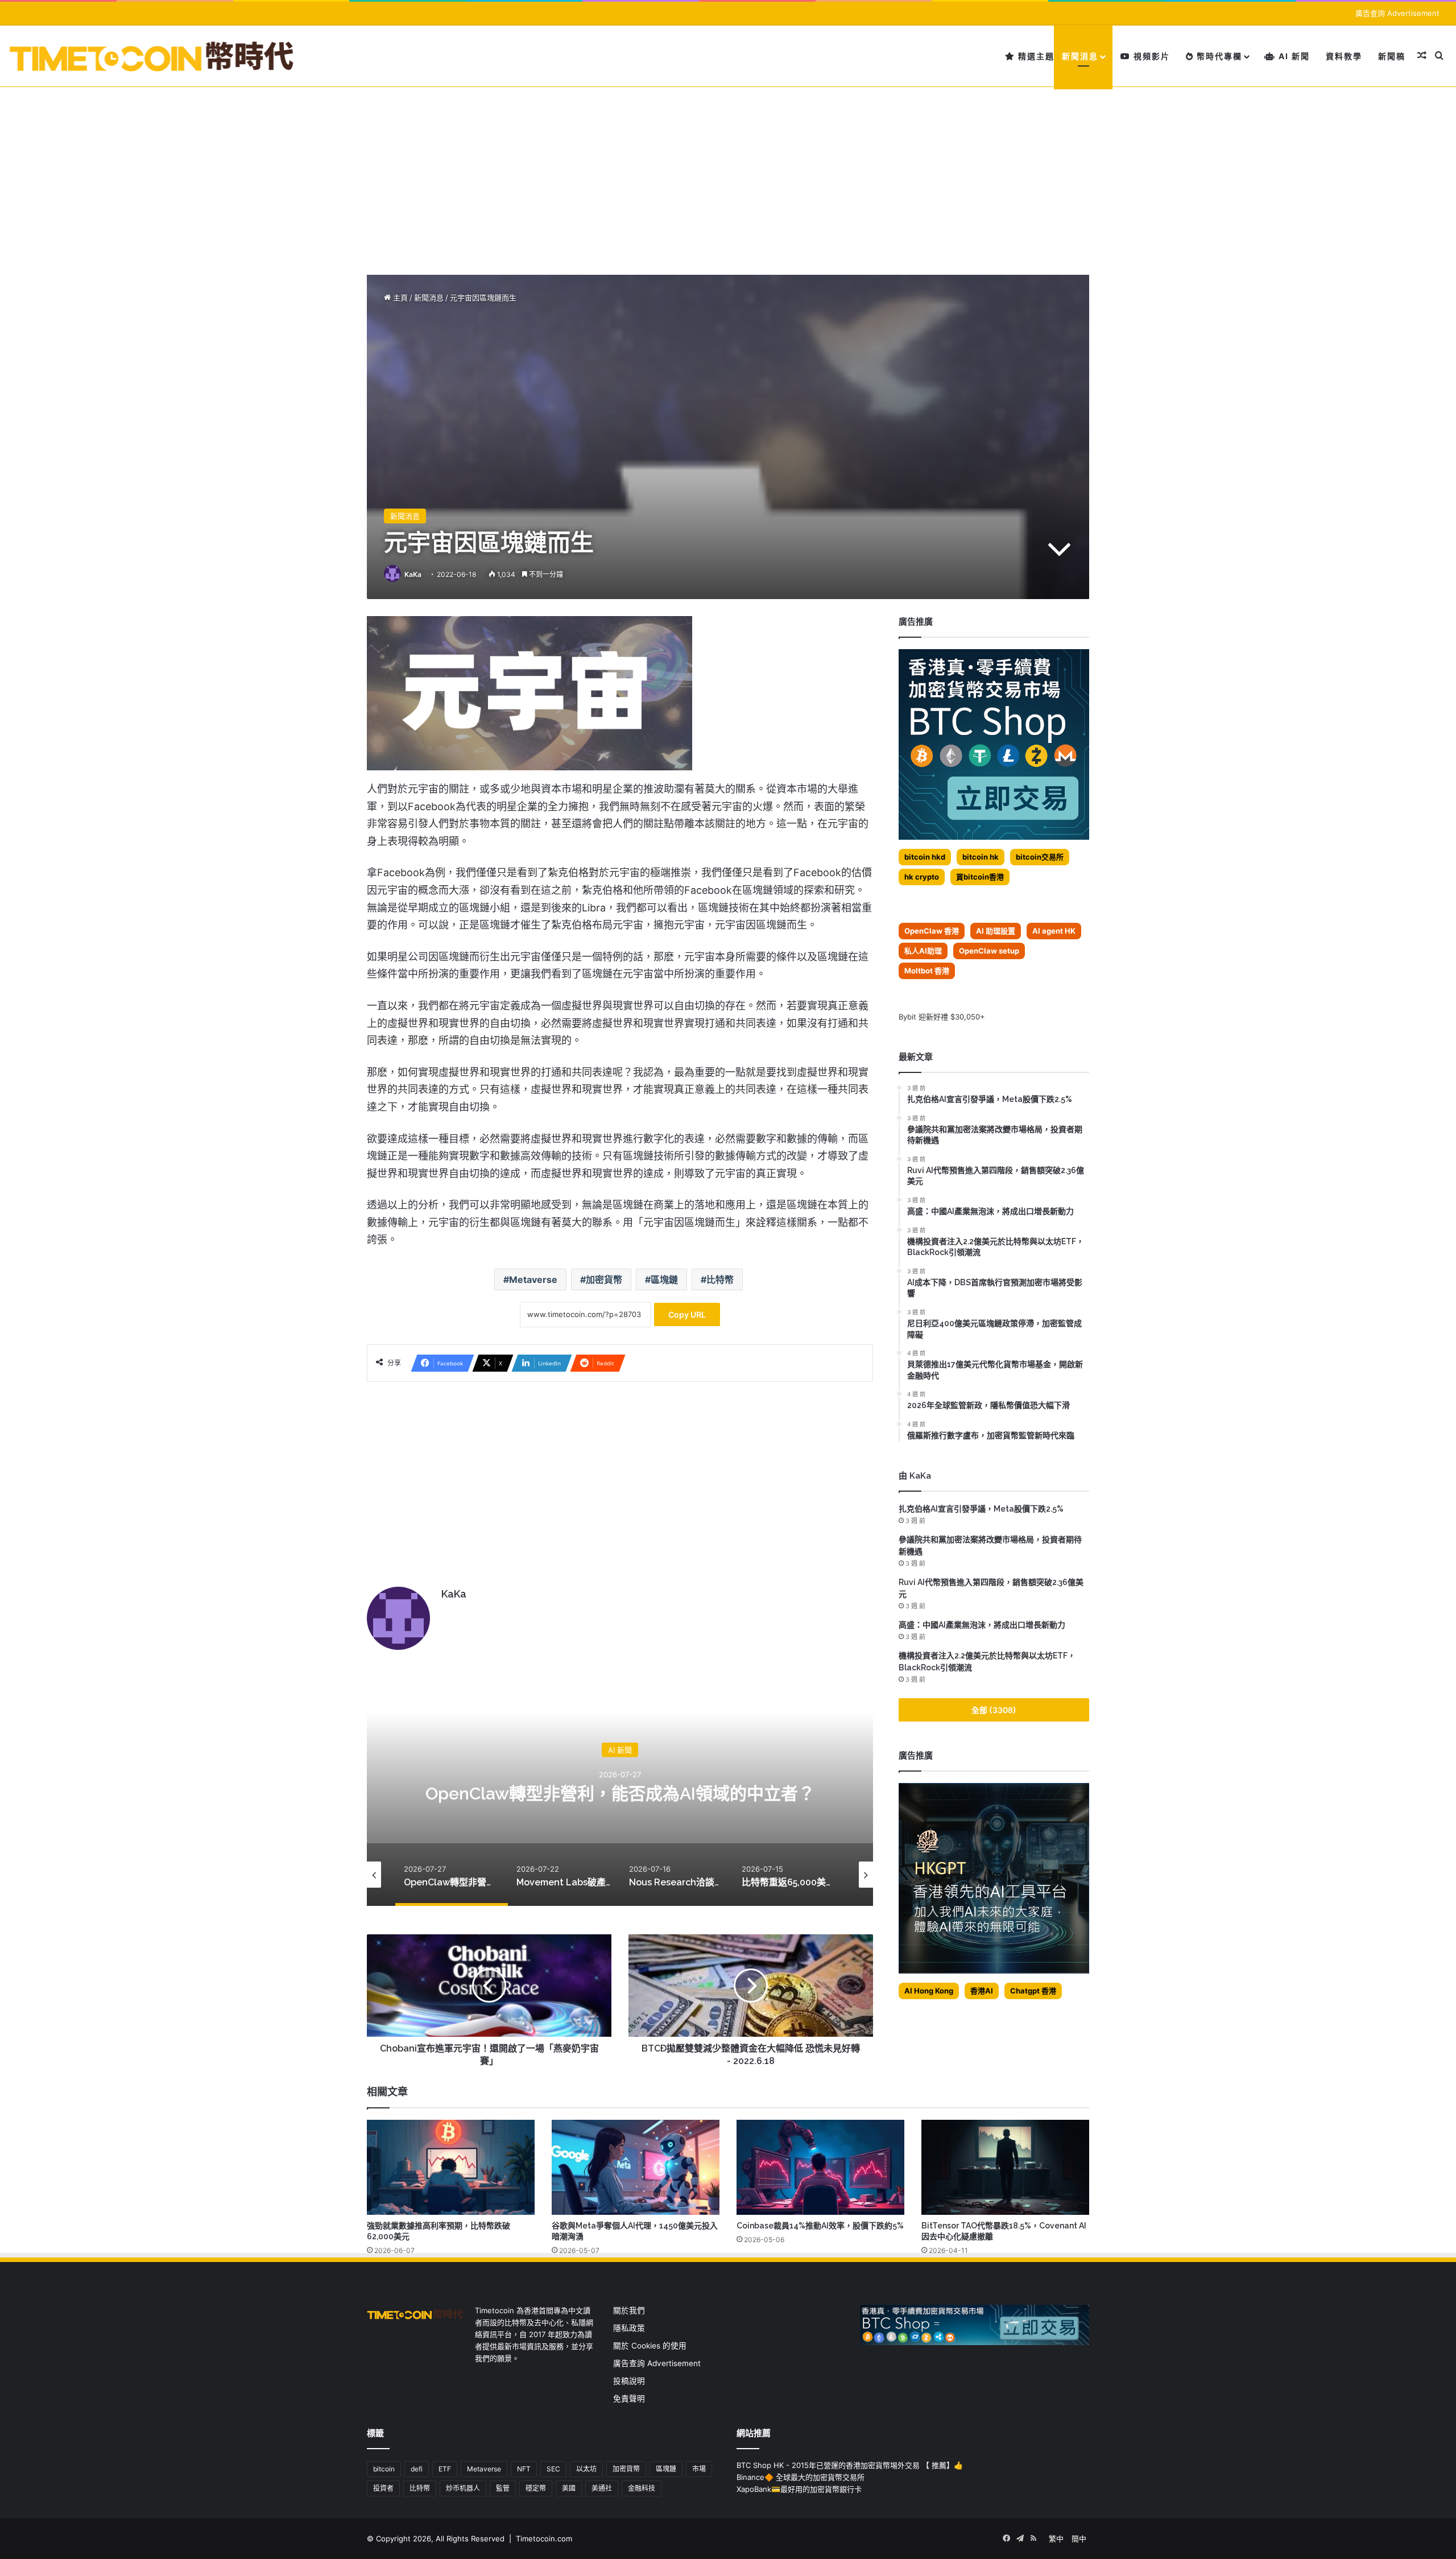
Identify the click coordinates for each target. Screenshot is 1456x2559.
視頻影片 (1150, 56)
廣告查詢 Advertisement (1399, 13)
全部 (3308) (994, 1710)
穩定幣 (536, 2488)
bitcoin (384, 2469)
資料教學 (1344, 56)
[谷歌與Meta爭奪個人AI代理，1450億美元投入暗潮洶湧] (636, 2167)
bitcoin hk (981, 857)
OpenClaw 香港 (932, 931)
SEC (553, 2469)
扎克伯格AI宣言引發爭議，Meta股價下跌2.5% (981, 1509)
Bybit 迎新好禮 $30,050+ (942, 1017)
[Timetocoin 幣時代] (152, 56)
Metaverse (533, 1279)
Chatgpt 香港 (1033, 1991)
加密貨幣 (604, 1279)
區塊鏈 (664, 1279)
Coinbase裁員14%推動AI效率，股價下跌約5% (820, 2226)
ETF (445, 2469)
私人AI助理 (923, 951)
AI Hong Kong (929, 1991)
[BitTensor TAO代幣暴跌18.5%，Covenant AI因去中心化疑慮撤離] (1005, 2167)
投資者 (383, 2488)
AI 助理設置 (996, 931)
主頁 (399, 298)
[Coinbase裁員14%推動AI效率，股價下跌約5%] (820, 2167)
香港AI (982, 1991)
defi (417, 2469)
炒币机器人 (463, 2488)
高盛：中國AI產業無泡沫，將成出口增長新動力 (982, 1625)
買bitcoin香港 (980, 877)
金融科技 (642, 2488)
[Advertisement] (728, 172)
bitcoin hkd (925, 857)
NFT (524, 2469)
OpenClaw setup (989, 951)
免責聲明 (629, 2399)
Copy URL (687, 1314)
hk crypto (922, 877)
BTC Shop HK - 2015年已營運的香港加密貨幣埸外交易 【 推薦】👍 (850, 2465)
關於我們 (629, 2310)
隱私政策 (629, 2328)
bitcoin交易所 (1040, 857)
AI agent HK (1054, 931)
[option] (620, 1792)
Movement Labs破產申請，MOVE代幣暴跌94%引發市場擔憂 (620, 1794)
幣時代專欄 (1218, 56)
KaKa (413, 574)
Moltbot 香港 (927, 971)
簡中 (1079, 2539)
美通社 (602, 2488)
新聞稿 (1392, 56)
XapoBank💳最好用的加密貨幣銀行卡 (799, 2489)
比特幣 (720, 1279)
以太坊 (586, 2469)
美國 (569, 2488)
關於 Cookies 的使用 (650, 2346)
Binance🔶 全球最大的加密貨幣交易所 (801, 2477)
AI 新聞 (1293, 56)
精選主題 (1035, 56)
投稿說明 (629, 2381)
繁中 (1056, 2539)
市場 (699, 2469)
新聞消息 (1080, 56)
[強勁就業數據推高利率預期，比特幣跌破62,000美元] (451, 2167)
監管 (503, 2488)
